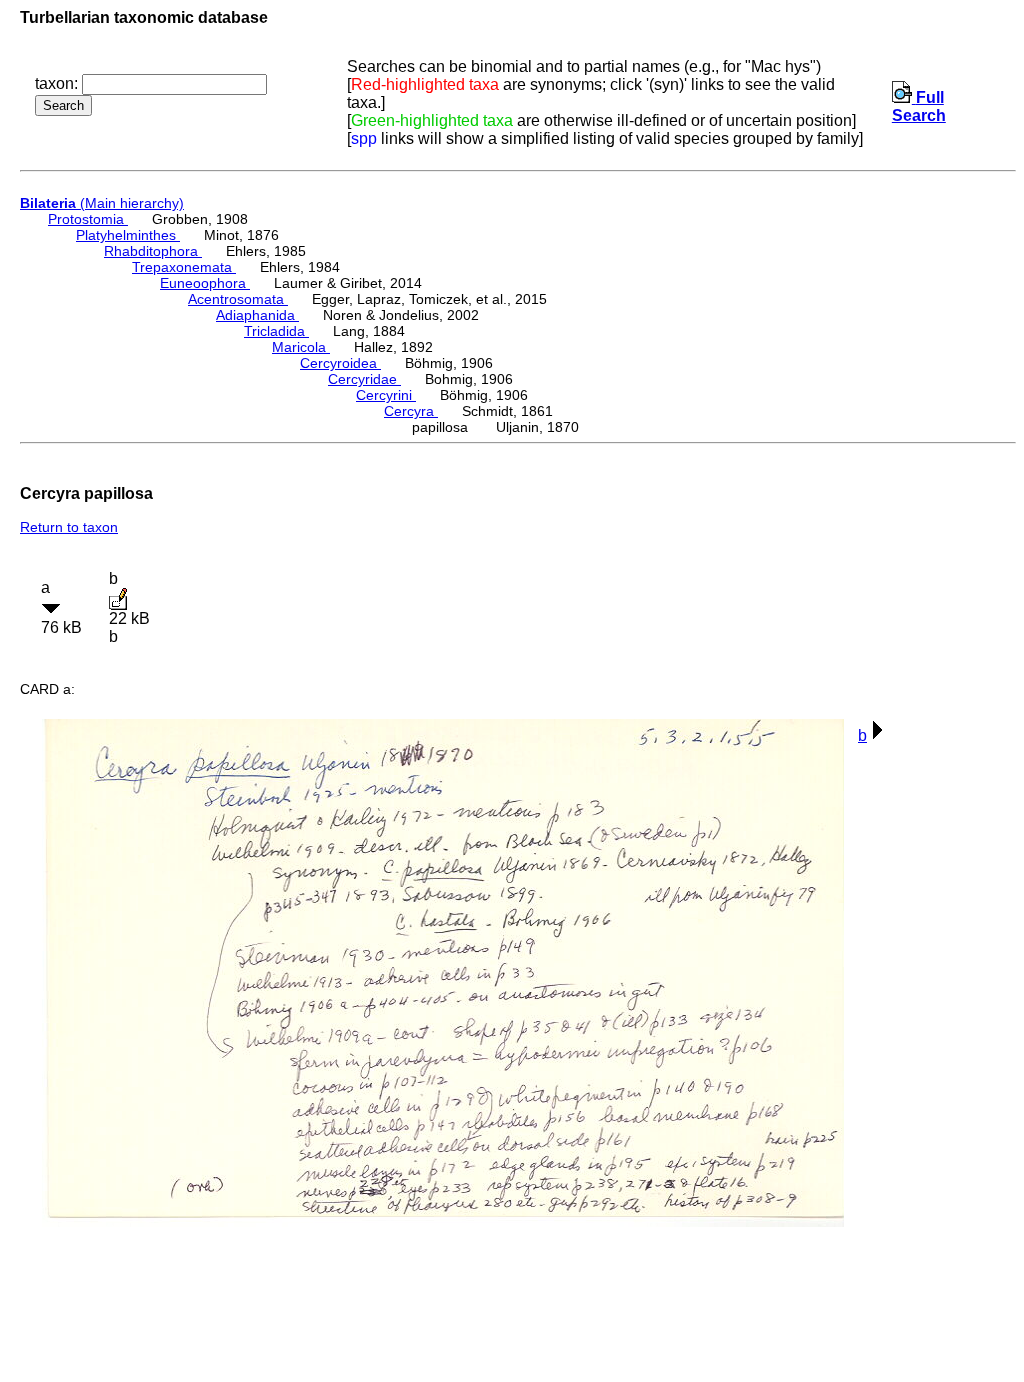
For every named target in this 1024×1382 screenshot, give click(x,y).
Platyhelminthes (128, 235)
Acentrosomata (238, 299)
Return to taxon (69, 527)
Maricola (301, 347)
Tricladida (276, 331)
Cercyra (411, 411)
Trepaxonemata (184, 267)
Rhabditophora (153, 251)
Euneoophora (205, 283)
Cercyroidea (340, 363)
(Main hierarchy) (102, 203)
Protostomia (88, 219)
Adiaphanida (257, 315)
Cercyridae (364, 379)
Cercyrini (386, 395)
